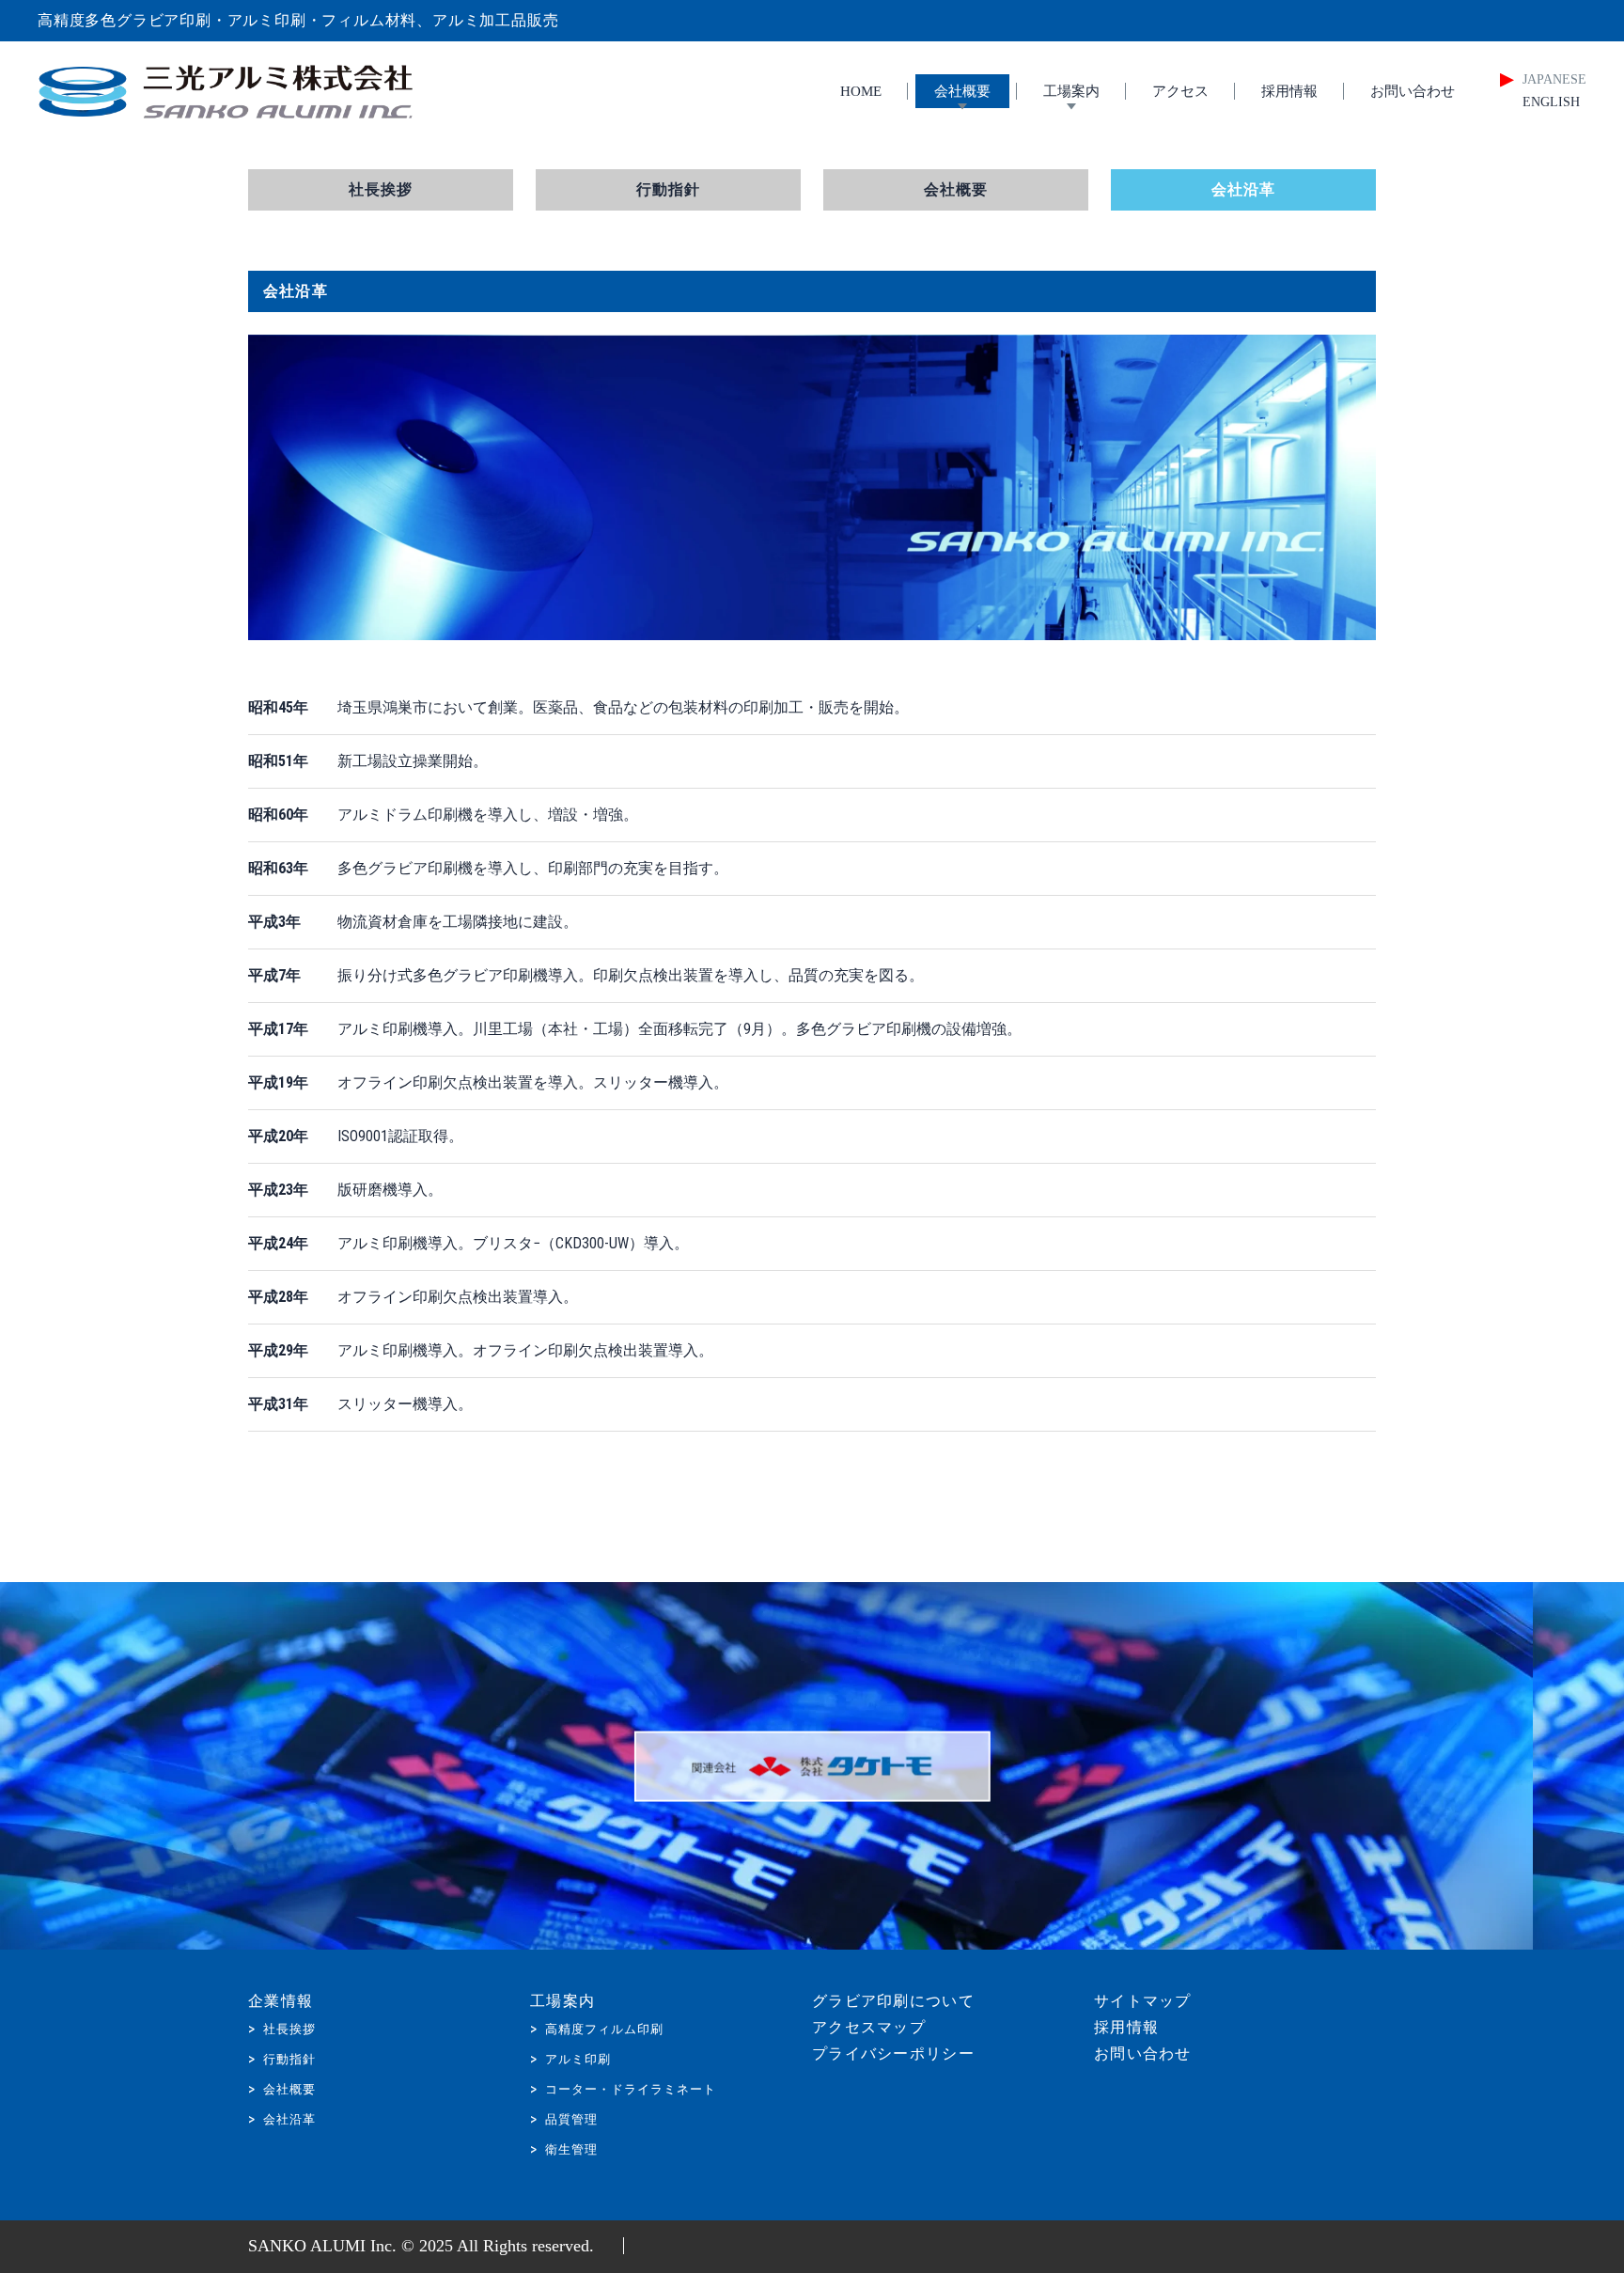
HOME (861, 91)
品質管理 (571, 2119)
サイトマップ (1143, 2001)
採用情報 (1289, 91)
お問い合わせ (1413, 91)
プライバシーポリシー (893, 2054)
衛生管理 (571, 2149)
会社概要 (962, 91)
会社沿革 (1244, 189)
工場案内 (1071, 91)
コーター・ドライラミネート (631, 2089)
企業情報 (281, 2001)
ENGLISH (1551, 102)
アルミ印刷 (578, 2059)
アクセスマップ (869, 2027)
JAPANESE (1554, 80)
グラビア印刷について (893, 2001)
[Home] (226, 92)
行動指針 (669, 189)
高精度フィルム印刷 (604, 2029)
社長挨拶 (381, 189)
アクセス (1180, 91)
